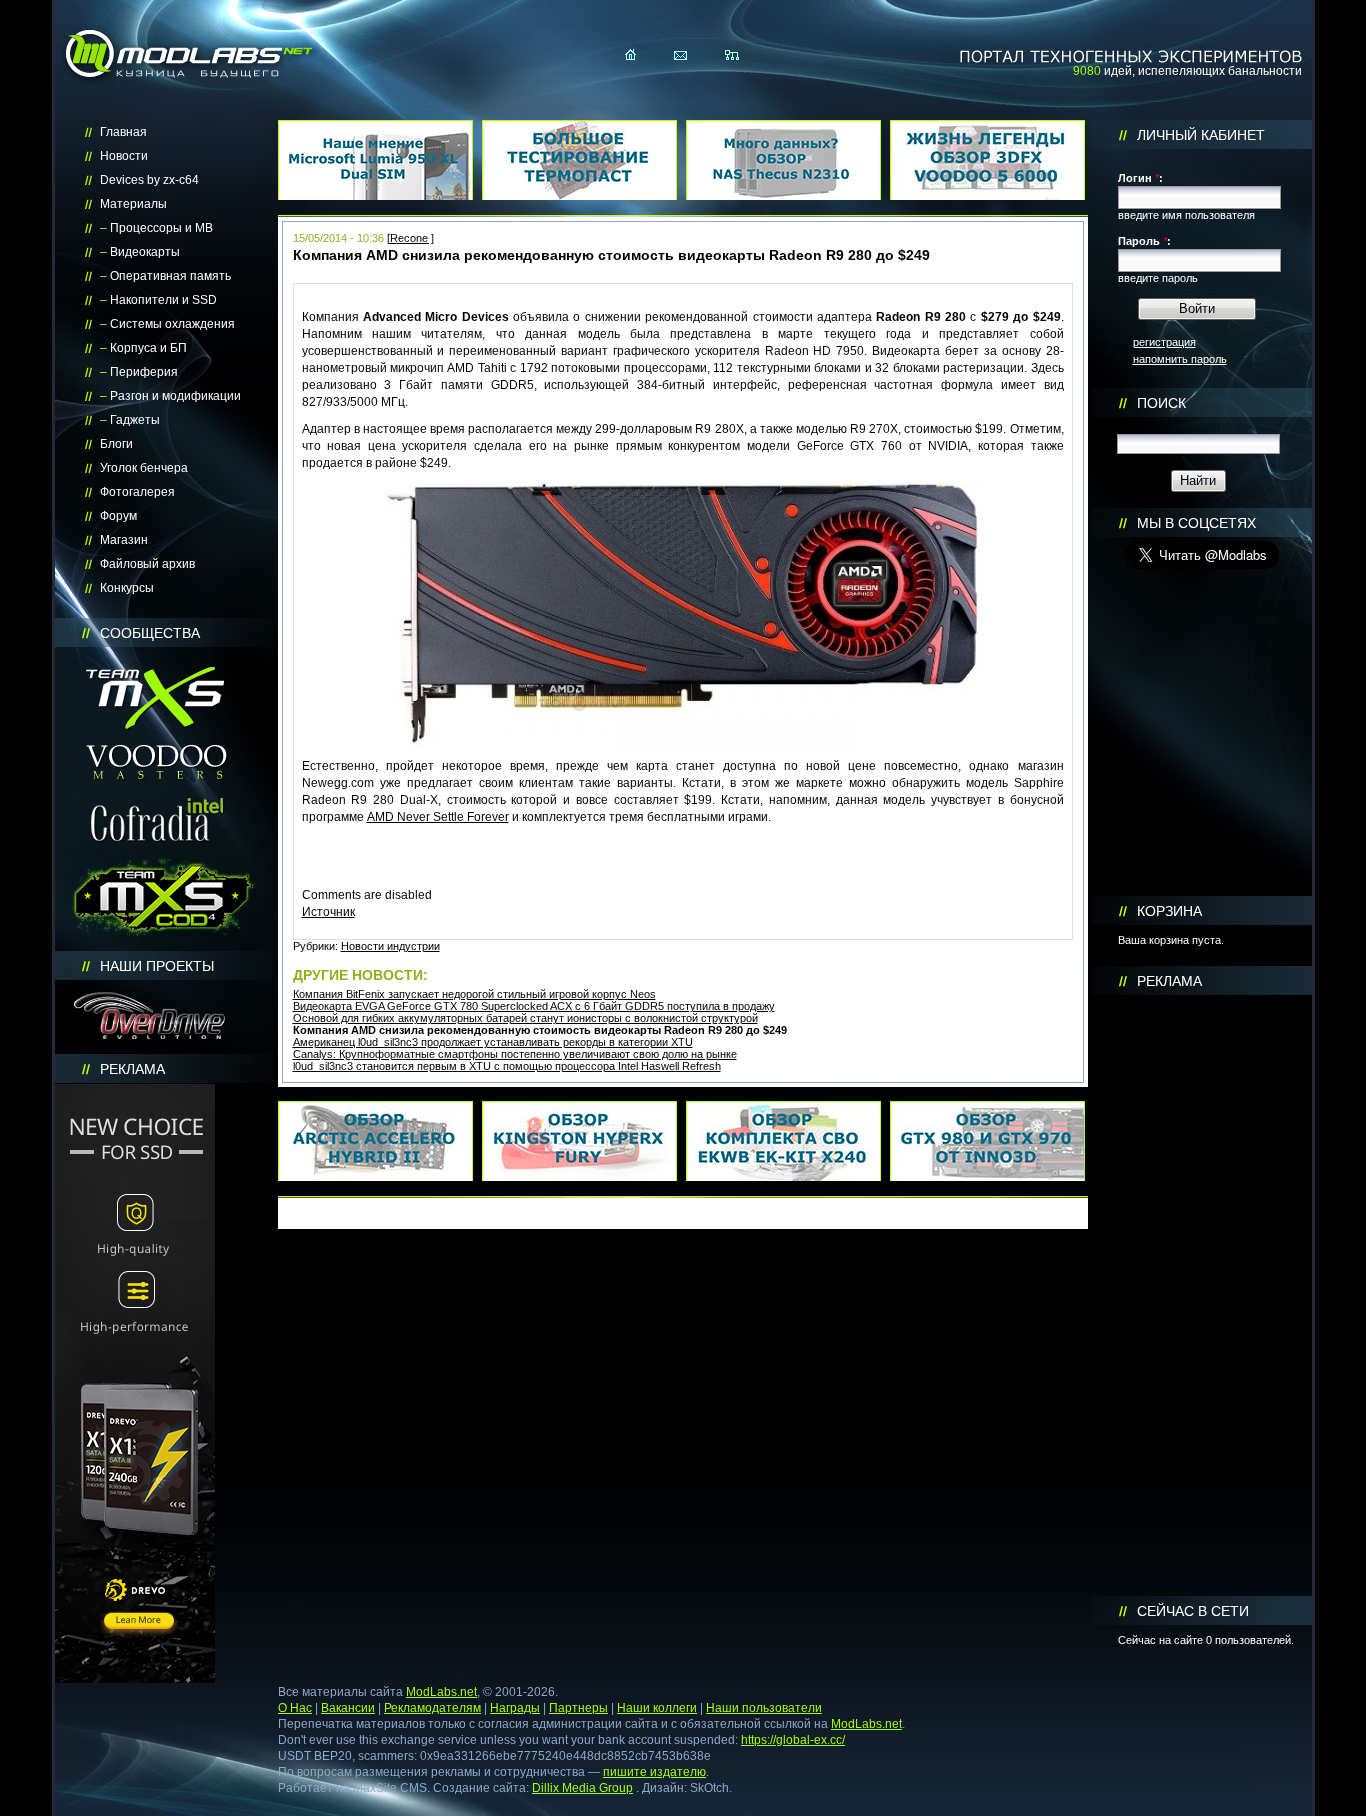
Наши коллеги (657, 1708)
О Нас (295, 1708)
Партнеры (578, 1708)
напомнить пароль (1180, 359)
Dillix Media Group (582, 1788)
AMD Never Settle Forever (438, 817)
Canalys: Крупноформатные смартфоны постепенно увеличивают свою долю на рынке (515, 1054)
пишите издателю (654, 1772)
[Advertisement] (1202, 1296)
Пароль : (1144, 241)
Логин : (1140, 178)
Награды (515, 1708)
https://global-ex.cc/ (793, 1740)
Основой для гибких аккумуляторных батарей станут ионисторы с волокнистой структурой (525, 1018)
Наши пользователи (764, 1708)
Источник (328, 912)
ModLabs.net (441, 1692)
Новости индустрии (390, 946)
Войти (1197, 308)
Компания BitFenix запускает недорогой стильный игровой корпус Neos (474, 994)
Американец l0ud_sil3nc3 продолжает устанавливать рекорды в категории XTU (493, 1042)
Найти (1198, 480)
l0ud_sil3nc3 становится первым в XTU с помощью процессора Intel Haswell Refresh (507, 1066)
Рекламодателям (432, 1708)
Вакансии (348, 1708)
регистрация (1164, 342)
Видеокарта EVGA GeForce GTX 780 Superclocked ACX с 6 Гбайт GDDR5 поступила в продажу (534, 1006)
